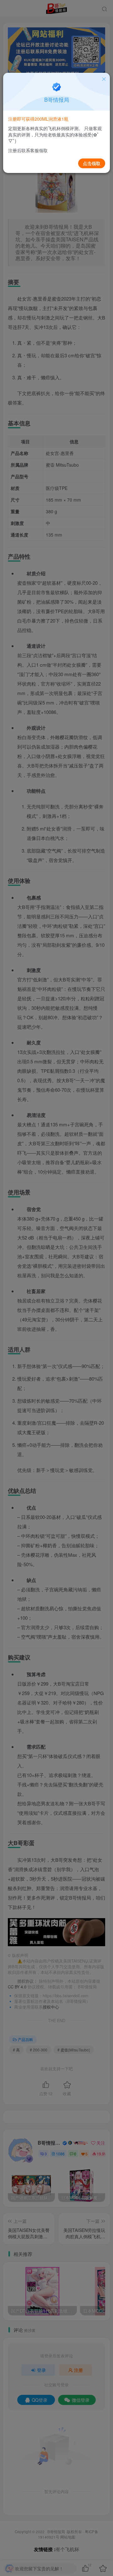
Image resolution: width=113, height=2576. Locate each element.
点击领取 (92, 163)
